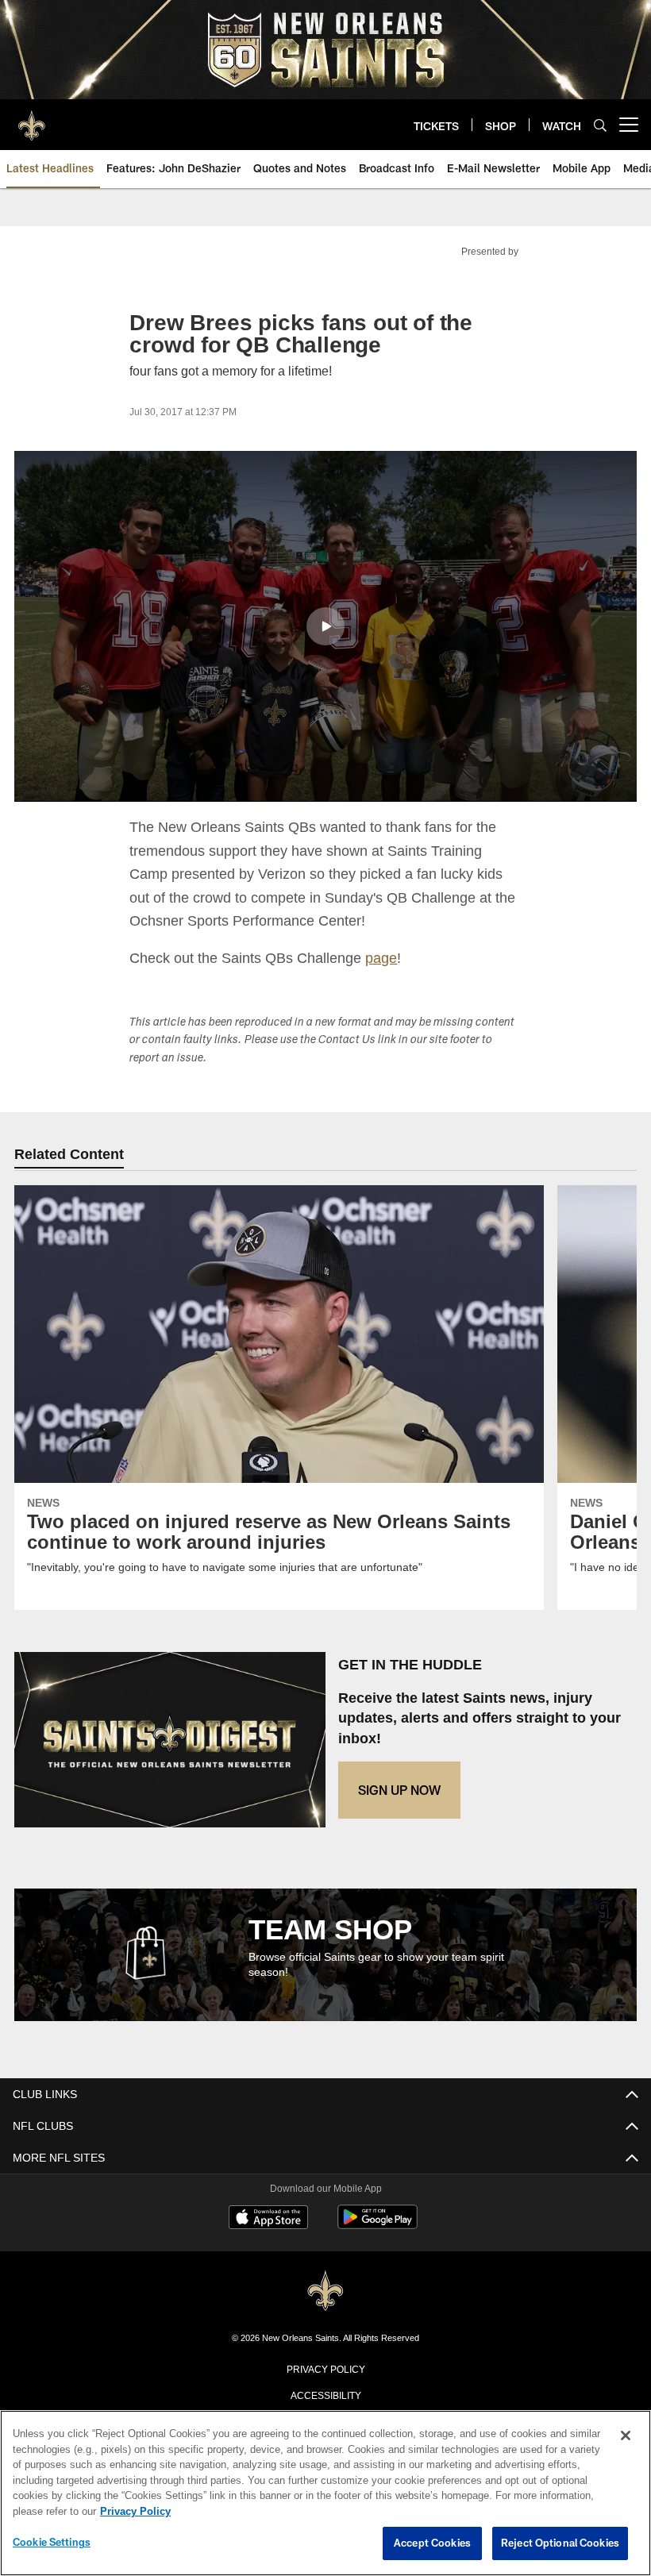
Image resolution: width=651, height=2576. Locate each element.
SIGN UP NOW (399, 1790)
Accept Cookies (432, 2543)
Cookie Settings (52, 2543)
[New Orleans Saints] (325, 2291)
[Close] (626, 2436)
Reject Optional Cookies (560, 2543)
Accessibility (325, 2394)
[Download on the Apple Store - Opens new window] (268, 2219)
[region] (325, 2493)
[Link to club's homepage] (32, 118)
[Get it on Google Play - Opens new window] (378, 2225)
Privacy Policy (325, 2368)
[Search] (600, 125)
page (383, 957)
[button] (325, 626)
